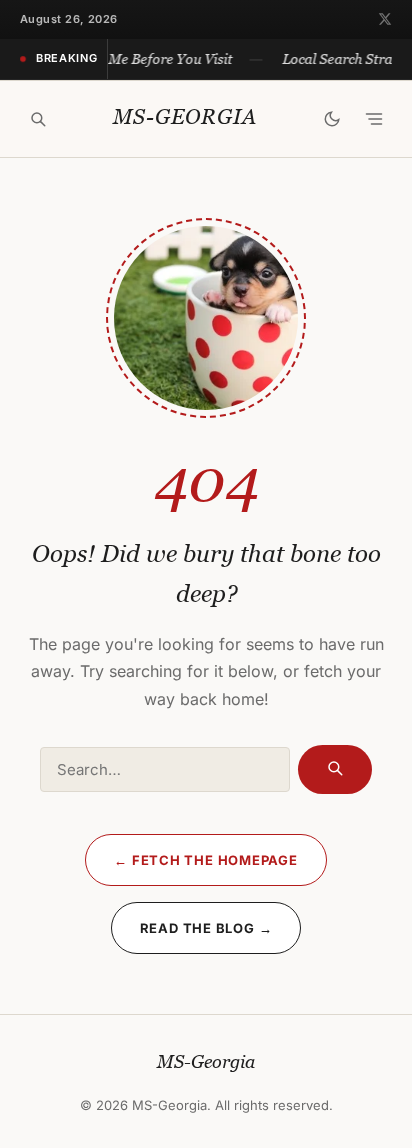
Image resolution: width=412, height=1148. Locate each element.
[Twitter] (385, 19)
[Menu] (374, 119)
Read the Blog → (206, 928)
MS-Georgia (184, 117)
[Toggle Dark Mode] (332, 119)
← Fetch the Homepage (206, 860)
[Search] (38, 119)
